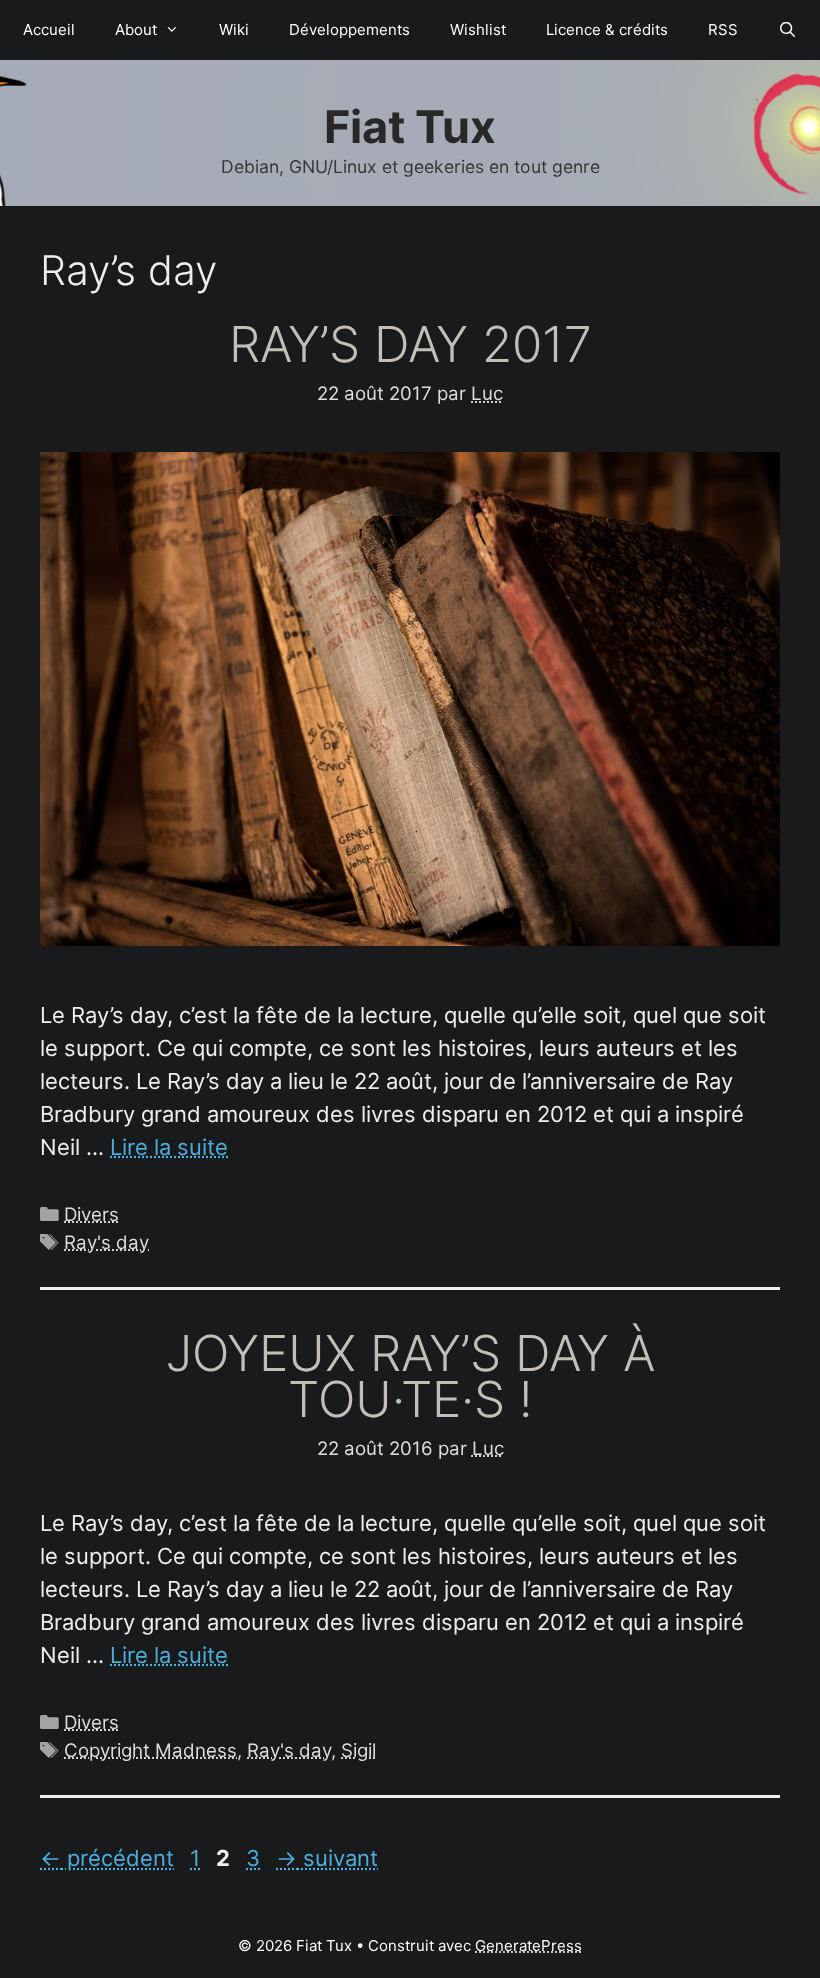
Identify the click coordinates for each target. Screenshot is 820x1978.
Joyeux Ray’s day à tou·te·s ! (410, 1376)
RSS (723, 29)
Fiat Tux (410, 126)
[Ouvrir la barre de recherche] (787, 30)
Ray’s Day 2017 (410, 344)
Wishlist (478, 29)
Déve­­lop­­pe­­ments (349, 29)
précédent (107, 1858)
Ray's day (106, 1242)
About (136, 29)
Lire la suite (169, 1147)
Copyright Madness (150, 1750)
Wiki (234, 29)
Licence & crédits (607, 29)
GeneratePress (528, 1945)
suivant (327, 1858)
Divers (91, 1214)
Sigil (358, 1750)
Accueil (49, 29)
